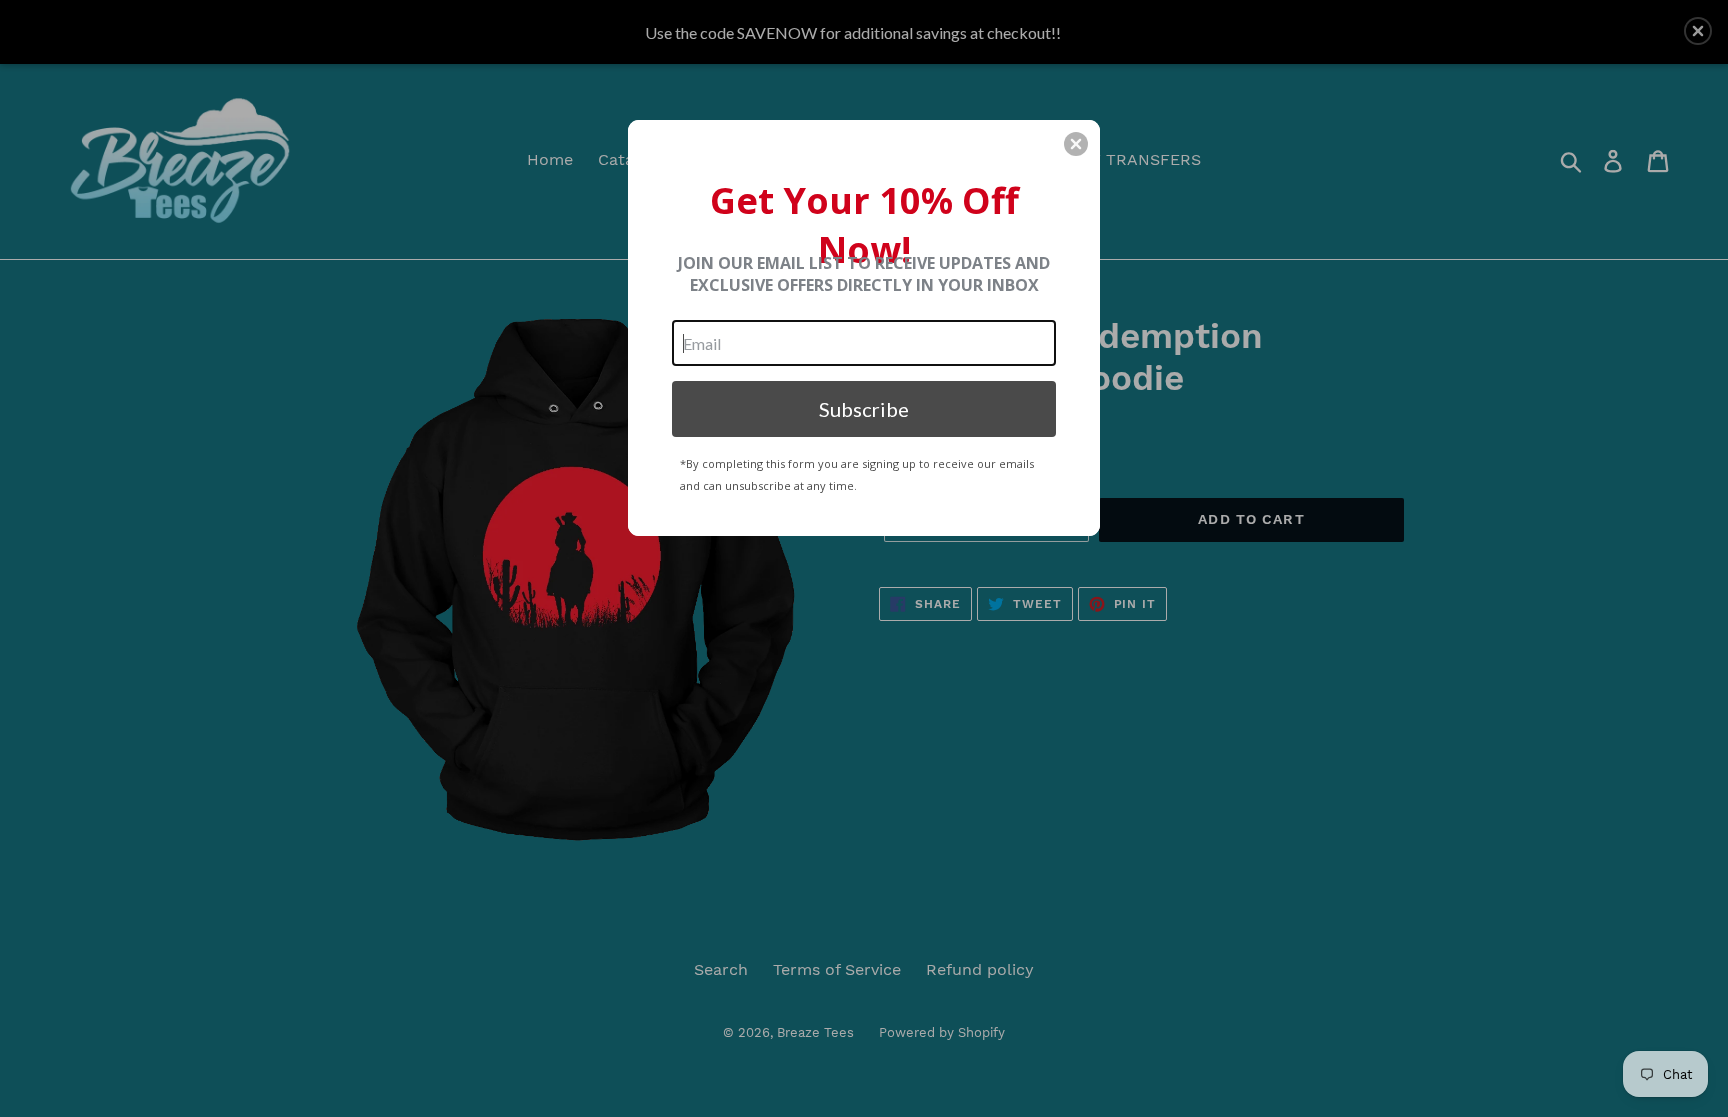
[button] (1076, 144)
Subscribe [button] (864, 409)
